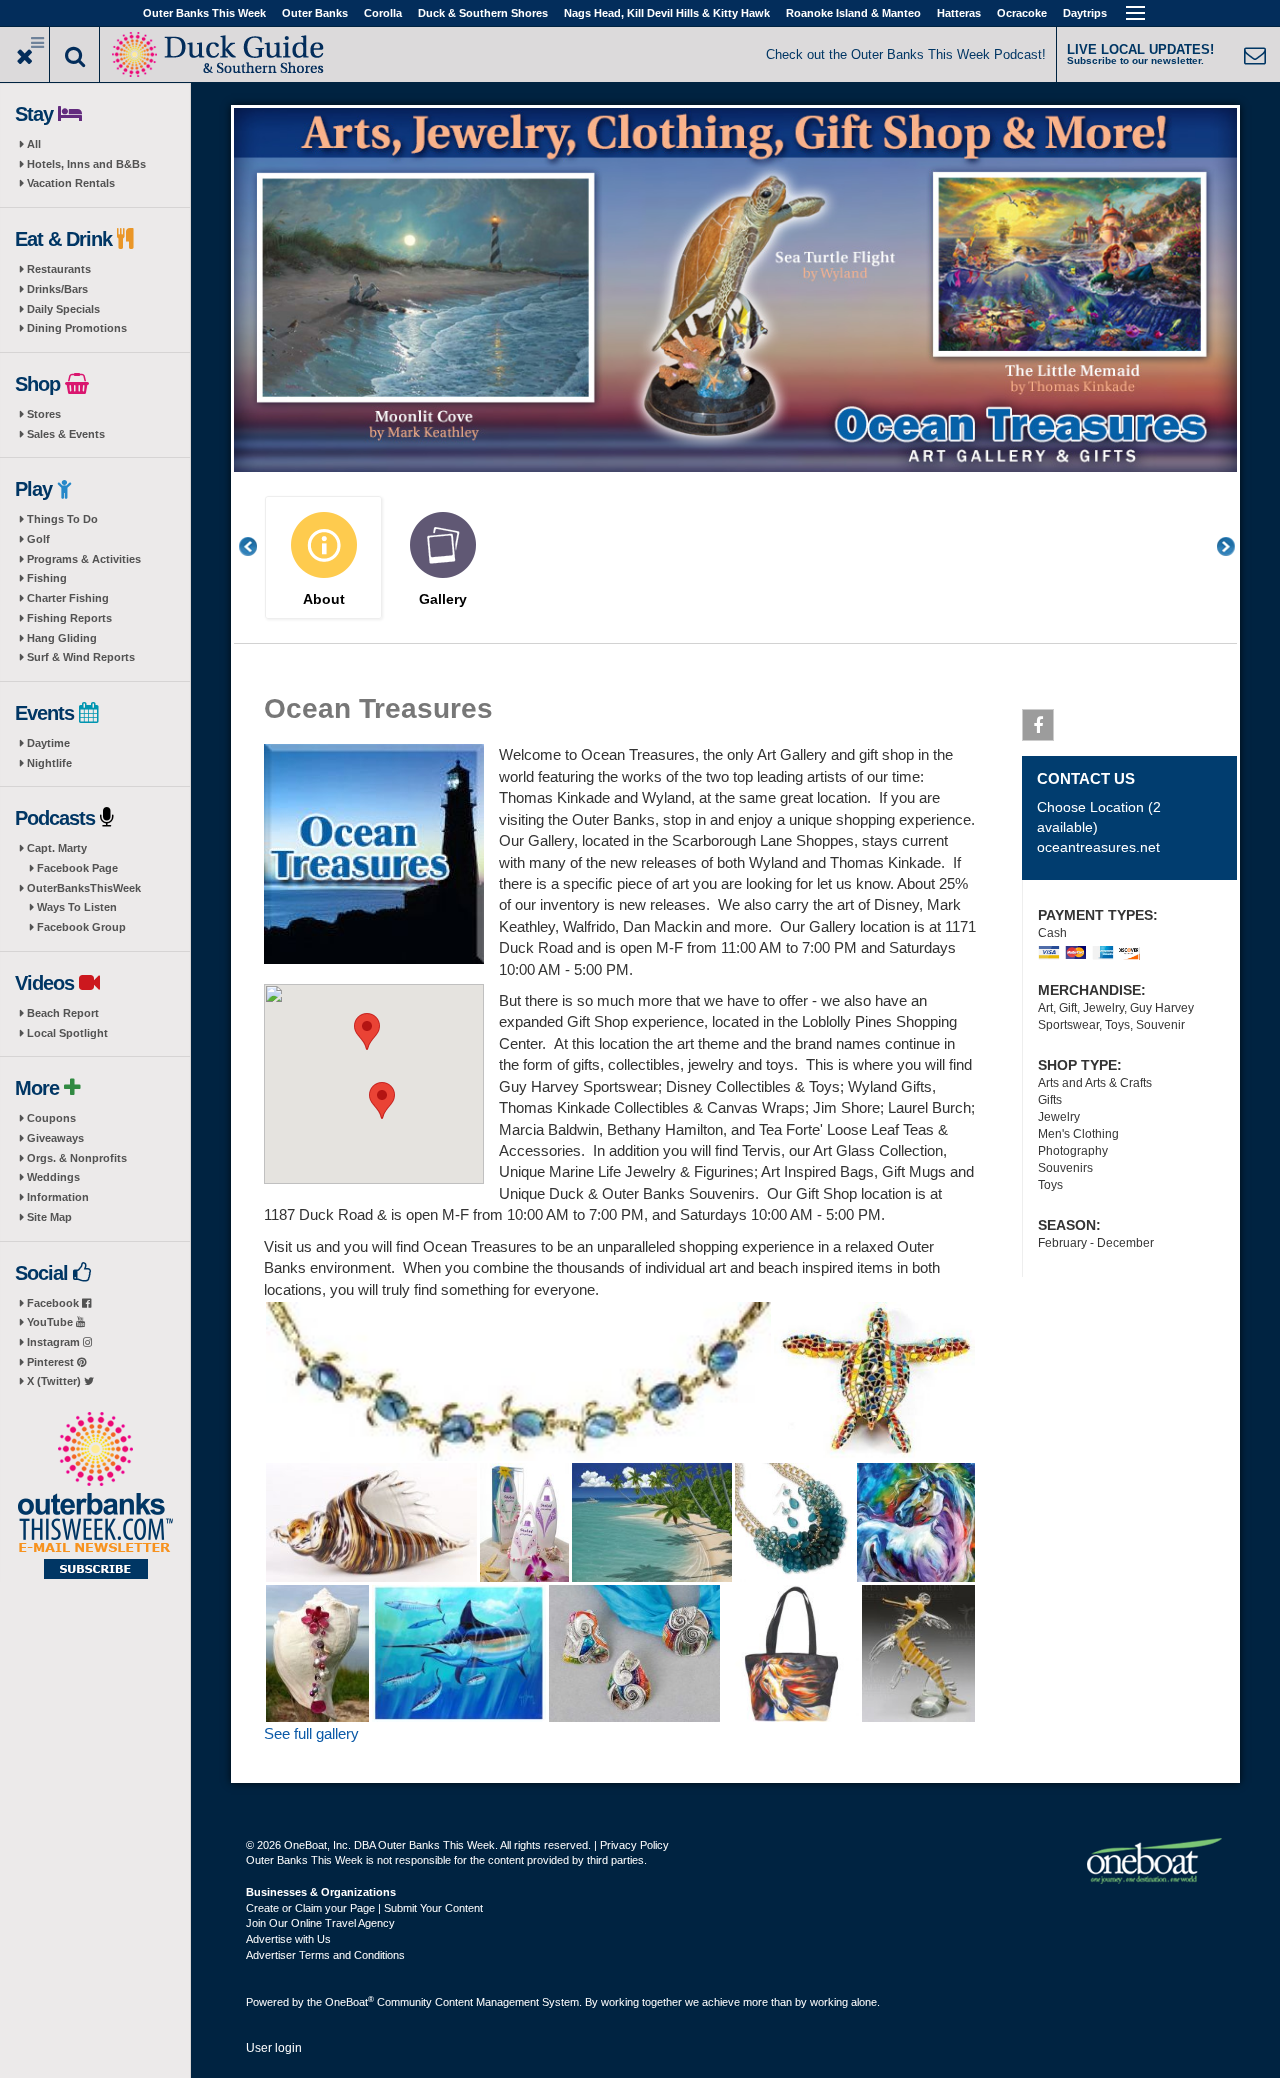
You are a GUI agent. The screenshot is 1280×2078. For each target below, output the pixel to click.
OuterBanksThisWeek (84, 888)
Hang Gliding (62, 638)
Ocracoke (1022, 13)
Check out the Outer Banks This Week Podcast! (906, 54)
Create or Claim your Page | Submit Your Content (364, 1908)
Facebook (54, 1303)
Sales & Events (66, 434)
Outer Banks (315, 13)
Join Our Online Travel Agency (320, 1923)
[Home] (220, 52)
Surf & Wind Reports (81, 657)
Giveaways (55, 1138)
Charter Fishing (68, 598)
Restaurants (59, 269)
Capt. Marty (57, 848)
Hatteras (959, 13)
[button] (367, 1031)
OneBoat (349, 2002)
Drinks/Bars (57, 289)
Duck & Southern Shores (483, 13)
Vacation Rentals (71, 183)
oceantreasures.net (1098, 847)
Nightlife (49, 763)
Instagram (55, 1342)
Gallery (443, 599)
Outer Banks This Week (204, 13)
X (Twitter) (55, 1381)
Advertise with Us (288, 1939)
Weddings (53, 1177)
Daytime (48, 743)
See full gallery (311, 1733)
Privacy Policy (634, 1845)
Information (58, 1197)
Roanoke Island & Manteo (853, 13)
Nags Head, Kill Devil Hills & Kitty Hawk (667, 13)
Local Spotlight (67, 1033)
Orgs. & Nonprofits (77, 1158)
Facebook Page (77, 868)
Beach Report (63, 1013)
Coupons (51, 1118)
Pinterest (52, 1362)
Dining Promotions (77, 328)
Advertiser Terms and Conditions (325, 1955)
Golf (38, 539)
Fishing (47, 578)
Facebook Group (81, 927)
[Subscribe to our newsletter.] (95, 1497)
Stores (44, 414)
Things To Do (62, 519)
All (34, 144)
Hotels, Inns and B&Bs (86, 164)
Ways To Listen (77, 907)
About (324, 599)
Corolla (383, 13)
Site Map (49, 1217)
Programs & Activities (84, 559)
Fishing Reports (69, 618)
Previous (259, 546)
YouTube (51, 1322)
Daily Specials (63, 309)
